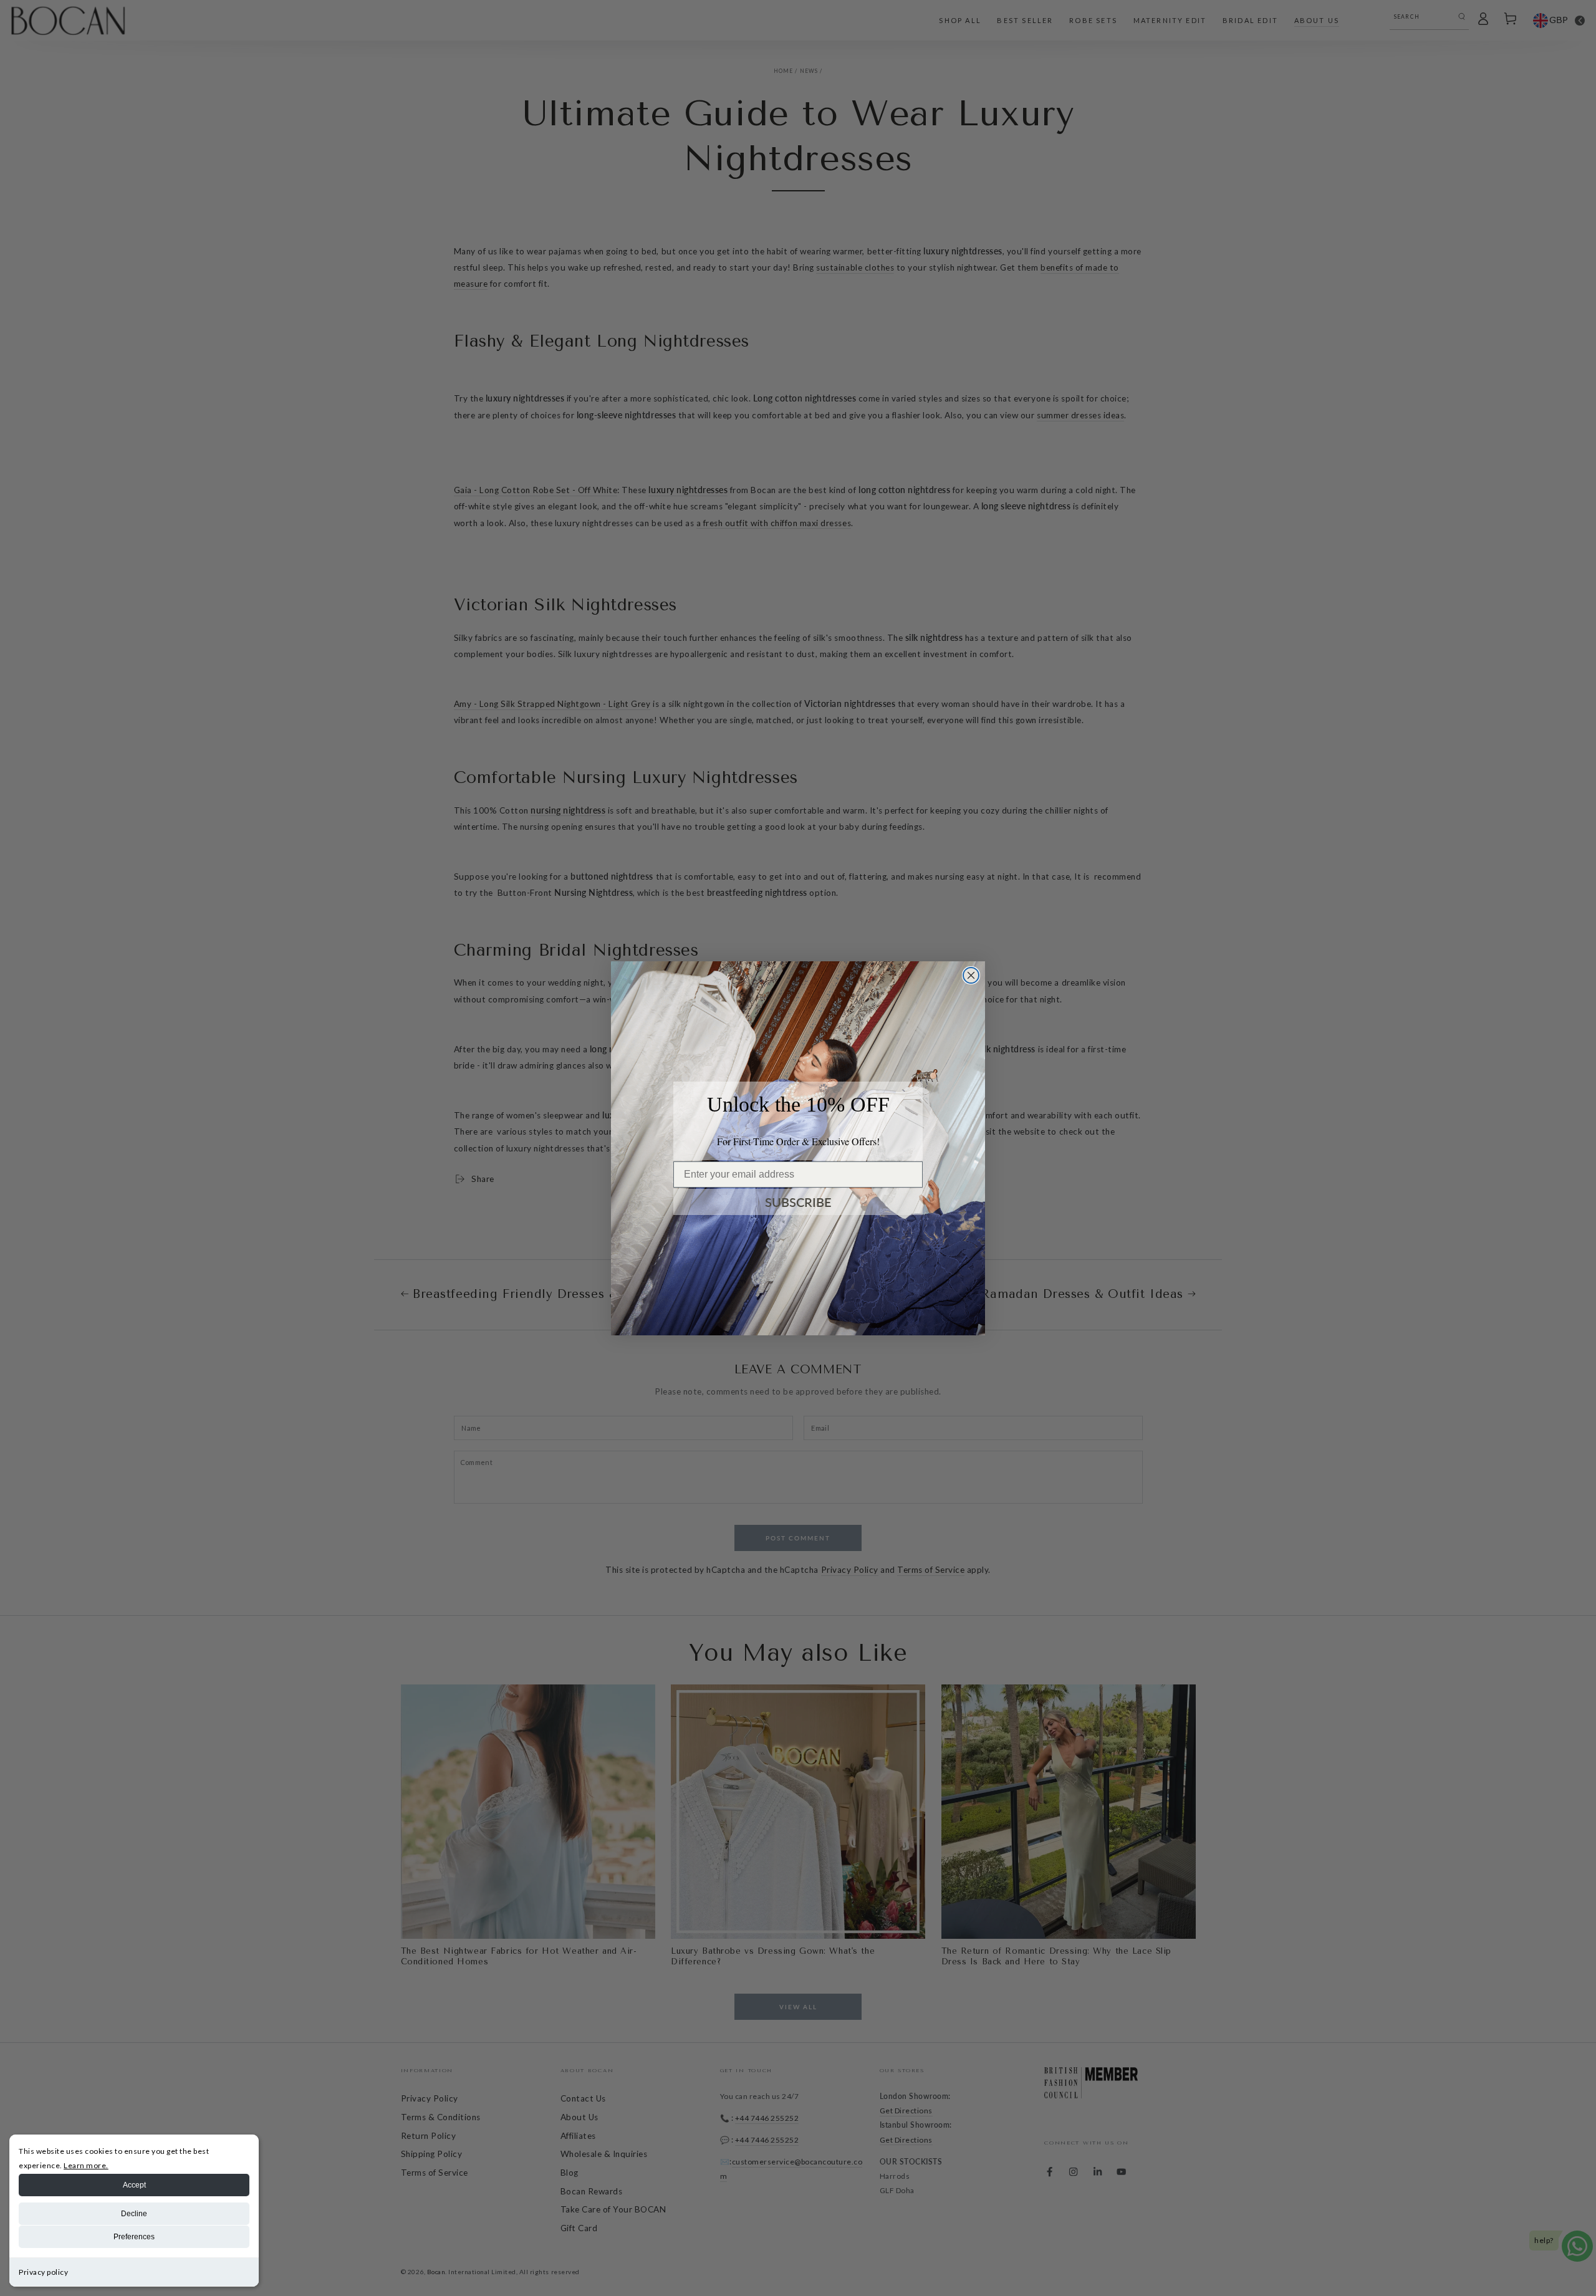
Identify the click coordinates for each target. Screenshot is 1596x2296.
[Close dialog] (971, 975)
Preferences (134, 2237)
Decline (134, 2214)
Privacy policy (43, 2272)
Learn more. (86, 2165)
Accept (134, 2185)
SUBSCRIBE (798, 1202)
